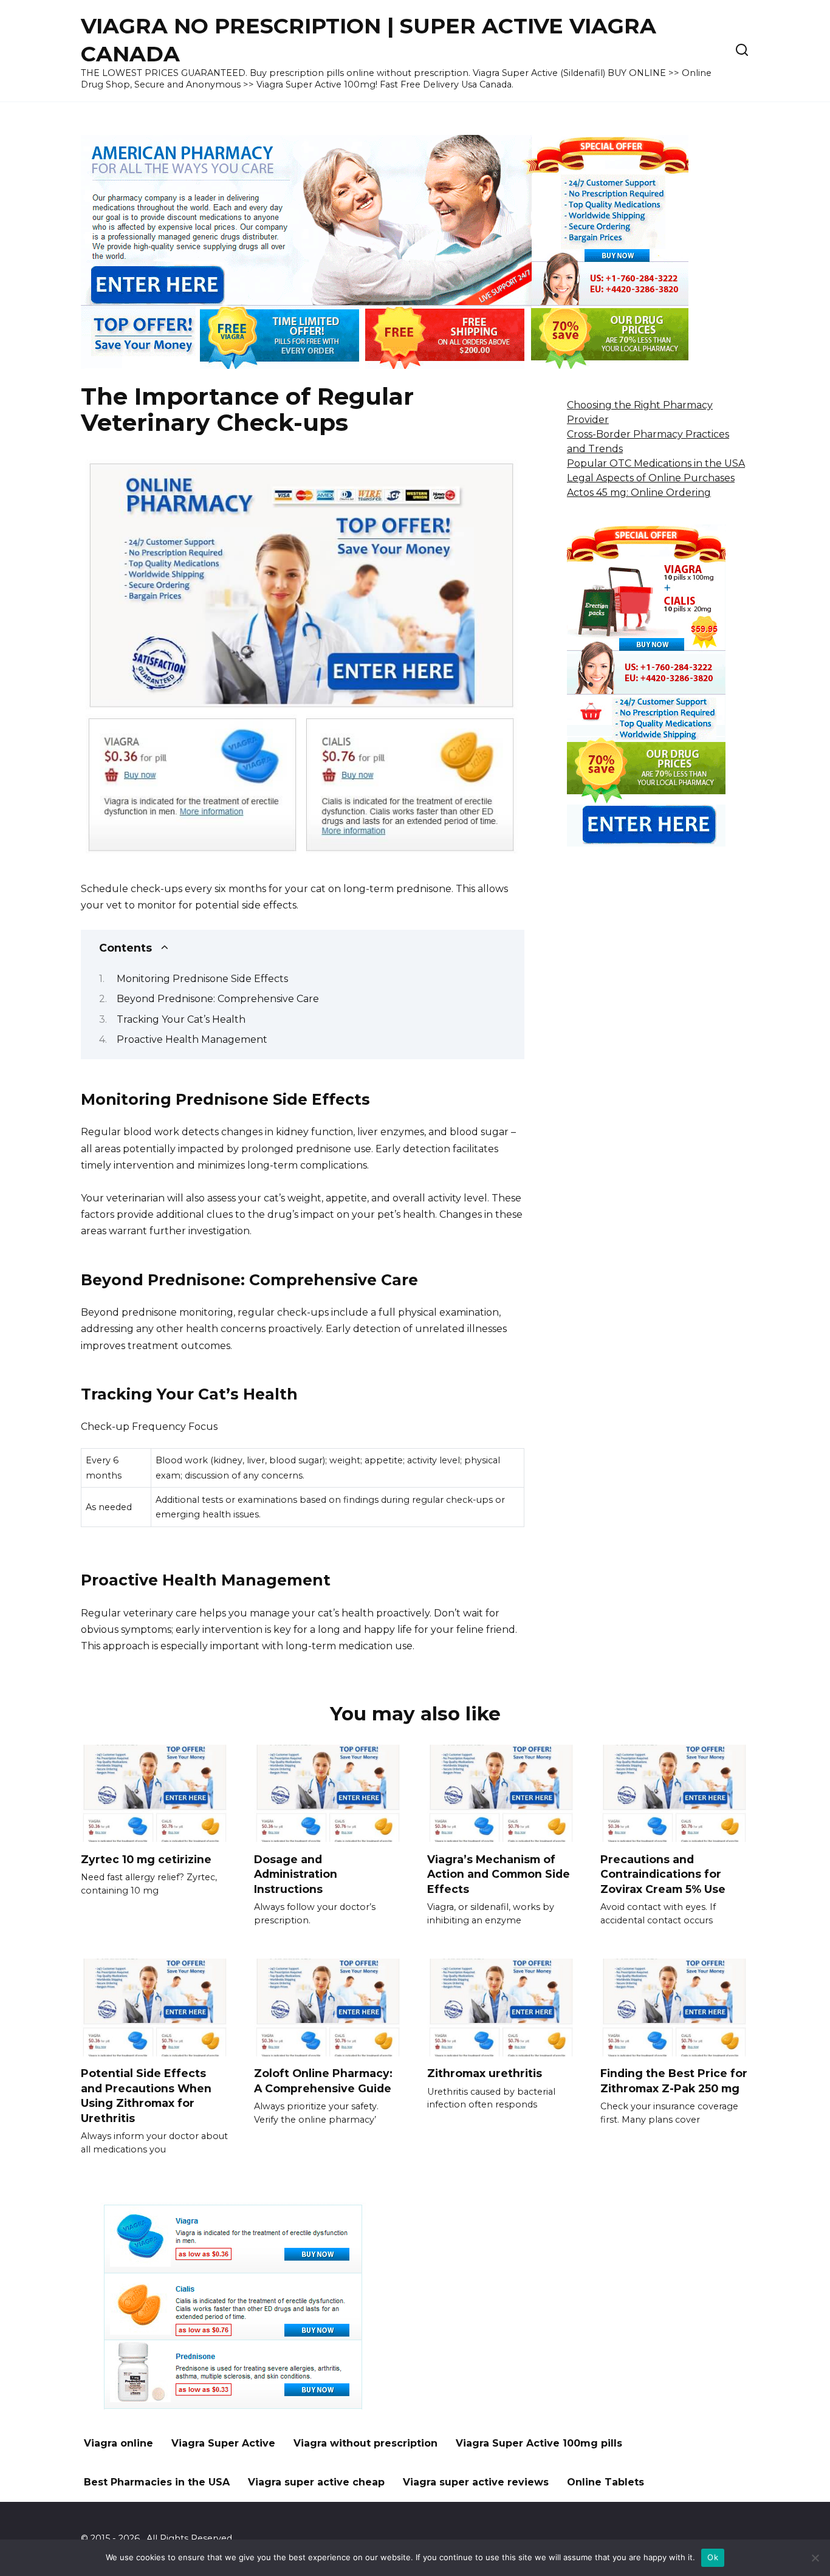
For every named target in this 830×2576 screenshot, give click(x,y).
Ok (713, 2557)
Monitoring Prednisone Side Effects (202, 979)
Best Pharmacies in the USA (157, 2482)
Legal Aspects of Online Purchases (651, 478)
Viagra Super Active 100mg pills (539, 2443)
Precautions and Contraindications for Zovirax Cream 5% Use (663, 1874)
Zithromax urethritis (485, 2073)
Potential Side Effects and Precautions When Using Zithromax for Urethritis (146, 2096)
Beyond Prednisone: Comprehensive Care (218, 999)
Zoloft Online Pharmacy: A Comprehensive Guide (323, 2081)
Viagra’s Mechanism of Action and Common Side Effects (499, 1874)
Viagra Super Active (223, 2443)
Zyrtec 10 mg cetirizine (146, 1859)
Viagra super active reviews (476, 2482)
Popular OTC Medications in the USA (656, 463)
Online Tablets (605, 2482)
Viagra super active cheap (316, 2482)
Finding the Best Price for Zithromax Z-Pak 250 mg (674, 2081)
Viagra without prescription (365, 2443)
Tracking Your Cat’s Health (181, 1019)
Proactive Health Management (192, 1039)
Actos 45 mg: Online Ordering (639, 493)
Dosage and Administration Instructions (296, 1874)
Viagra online (118, 2443)
